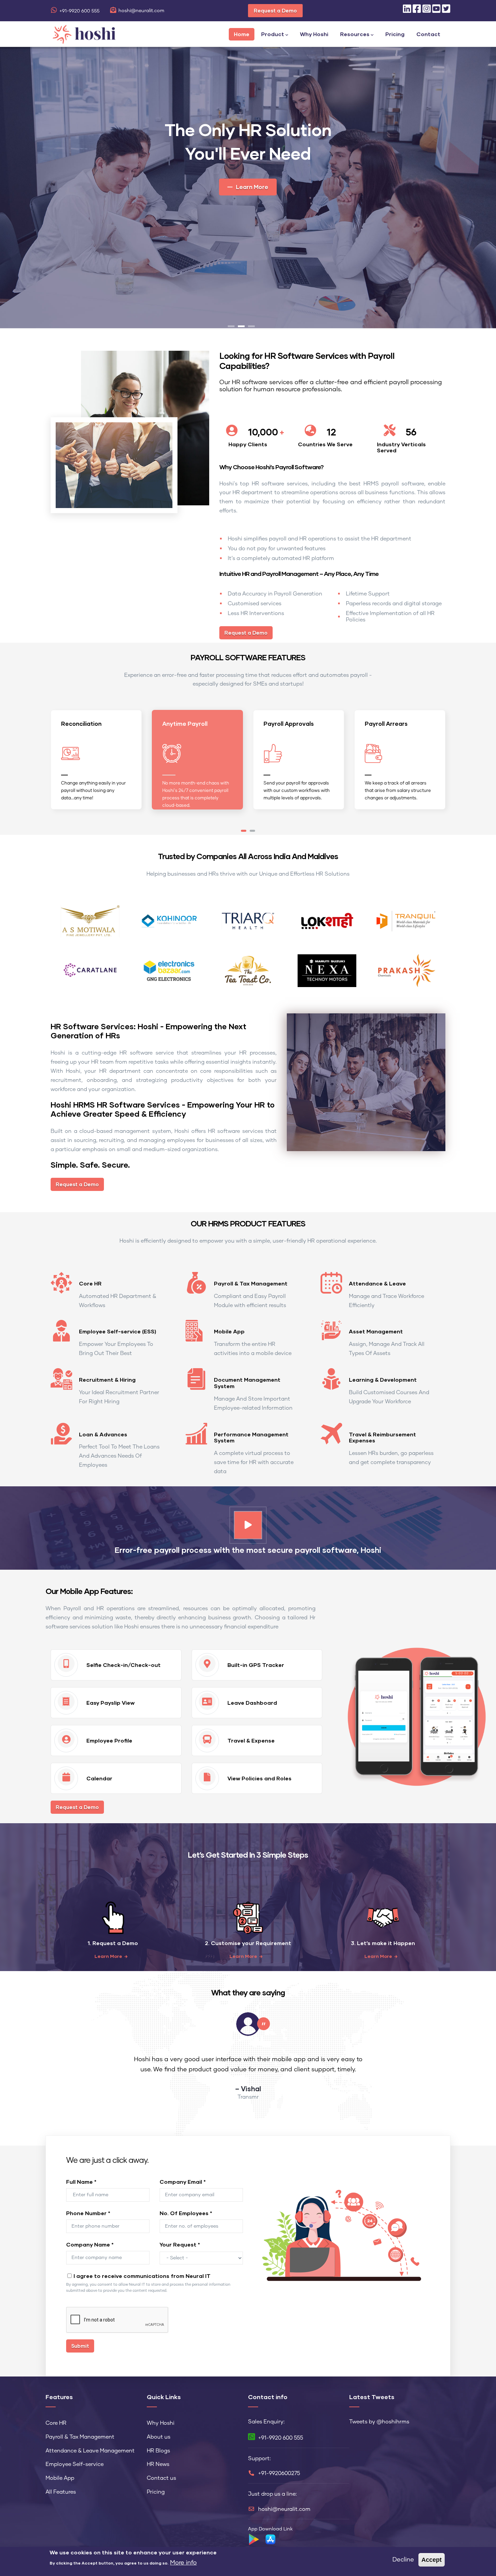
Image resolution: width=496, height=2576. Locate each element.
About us (159, 2437)
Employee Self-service (75, 2464)
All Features (61, 2492)
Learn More (108, 1956)
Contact (428, 34)
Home (242, 34)
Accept (432, 2560)
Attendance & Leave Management (90, 2451)
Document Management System (247, 1383)
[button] (244, 831)
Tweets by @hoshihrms (379, 2422)
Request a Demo (275, 10)
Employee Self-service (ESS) (118, 1331)
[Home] (84, 33)
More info (183, 2563)
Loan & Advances (103, 1434)
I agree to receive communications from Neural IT (142, 2276)
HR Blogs (158, 2451)
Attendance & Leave (377, 1283)
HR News (158, 2464)
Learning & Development (383, 1379)
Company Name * (90, 2244)
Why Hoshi (314, 34)
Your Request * (180, 2244)
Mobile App (229, 1331)
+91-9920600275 (279, 2473)
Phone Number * (88, 2213)
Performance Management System (251, 1437)
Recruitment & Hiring (107, 1379)
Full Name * (81, 2182)
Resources (355, 34)
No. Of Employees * (186, 2213)
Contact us (161, 2478)
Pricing (395, 34)
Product (273, 34)
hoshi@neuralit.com (141, 11)
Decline (403, 2560)
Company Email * (183, 2182)
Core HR (90, 1283)
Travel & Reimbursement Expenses (382, 1437)
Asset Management (376, 1331)
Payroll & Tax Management (251, 1283)
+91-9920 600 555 (79, 11)
